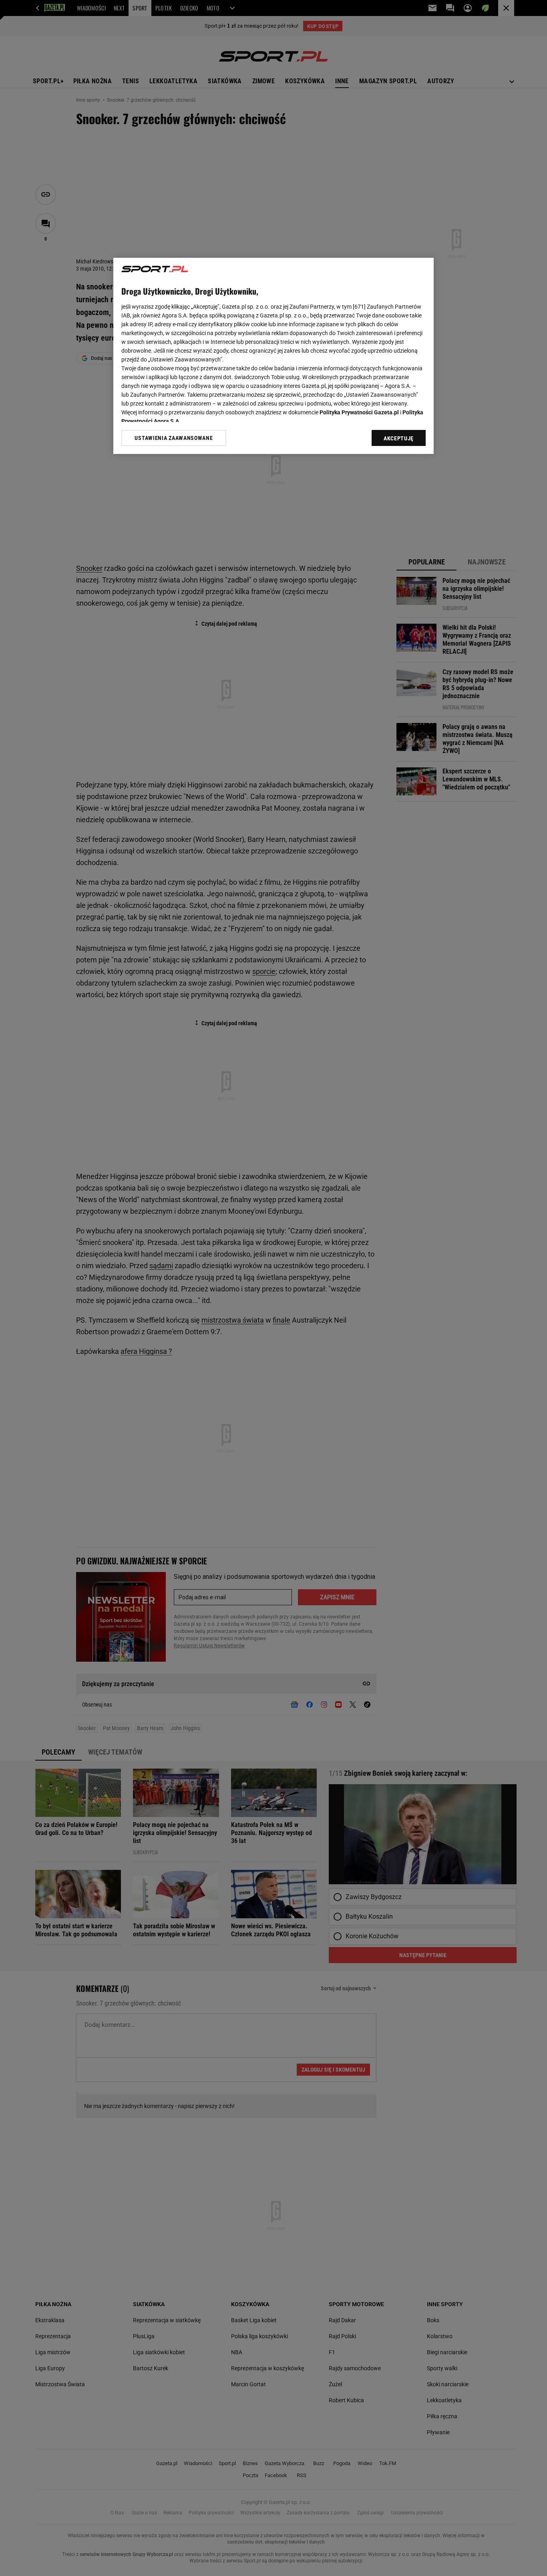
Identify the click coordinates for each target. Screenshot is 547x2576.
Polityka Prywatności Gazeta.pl (359, 412)
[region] (273, 356)
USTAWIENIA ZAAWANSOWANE (174, 438)
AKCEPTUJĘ (399, 438)
